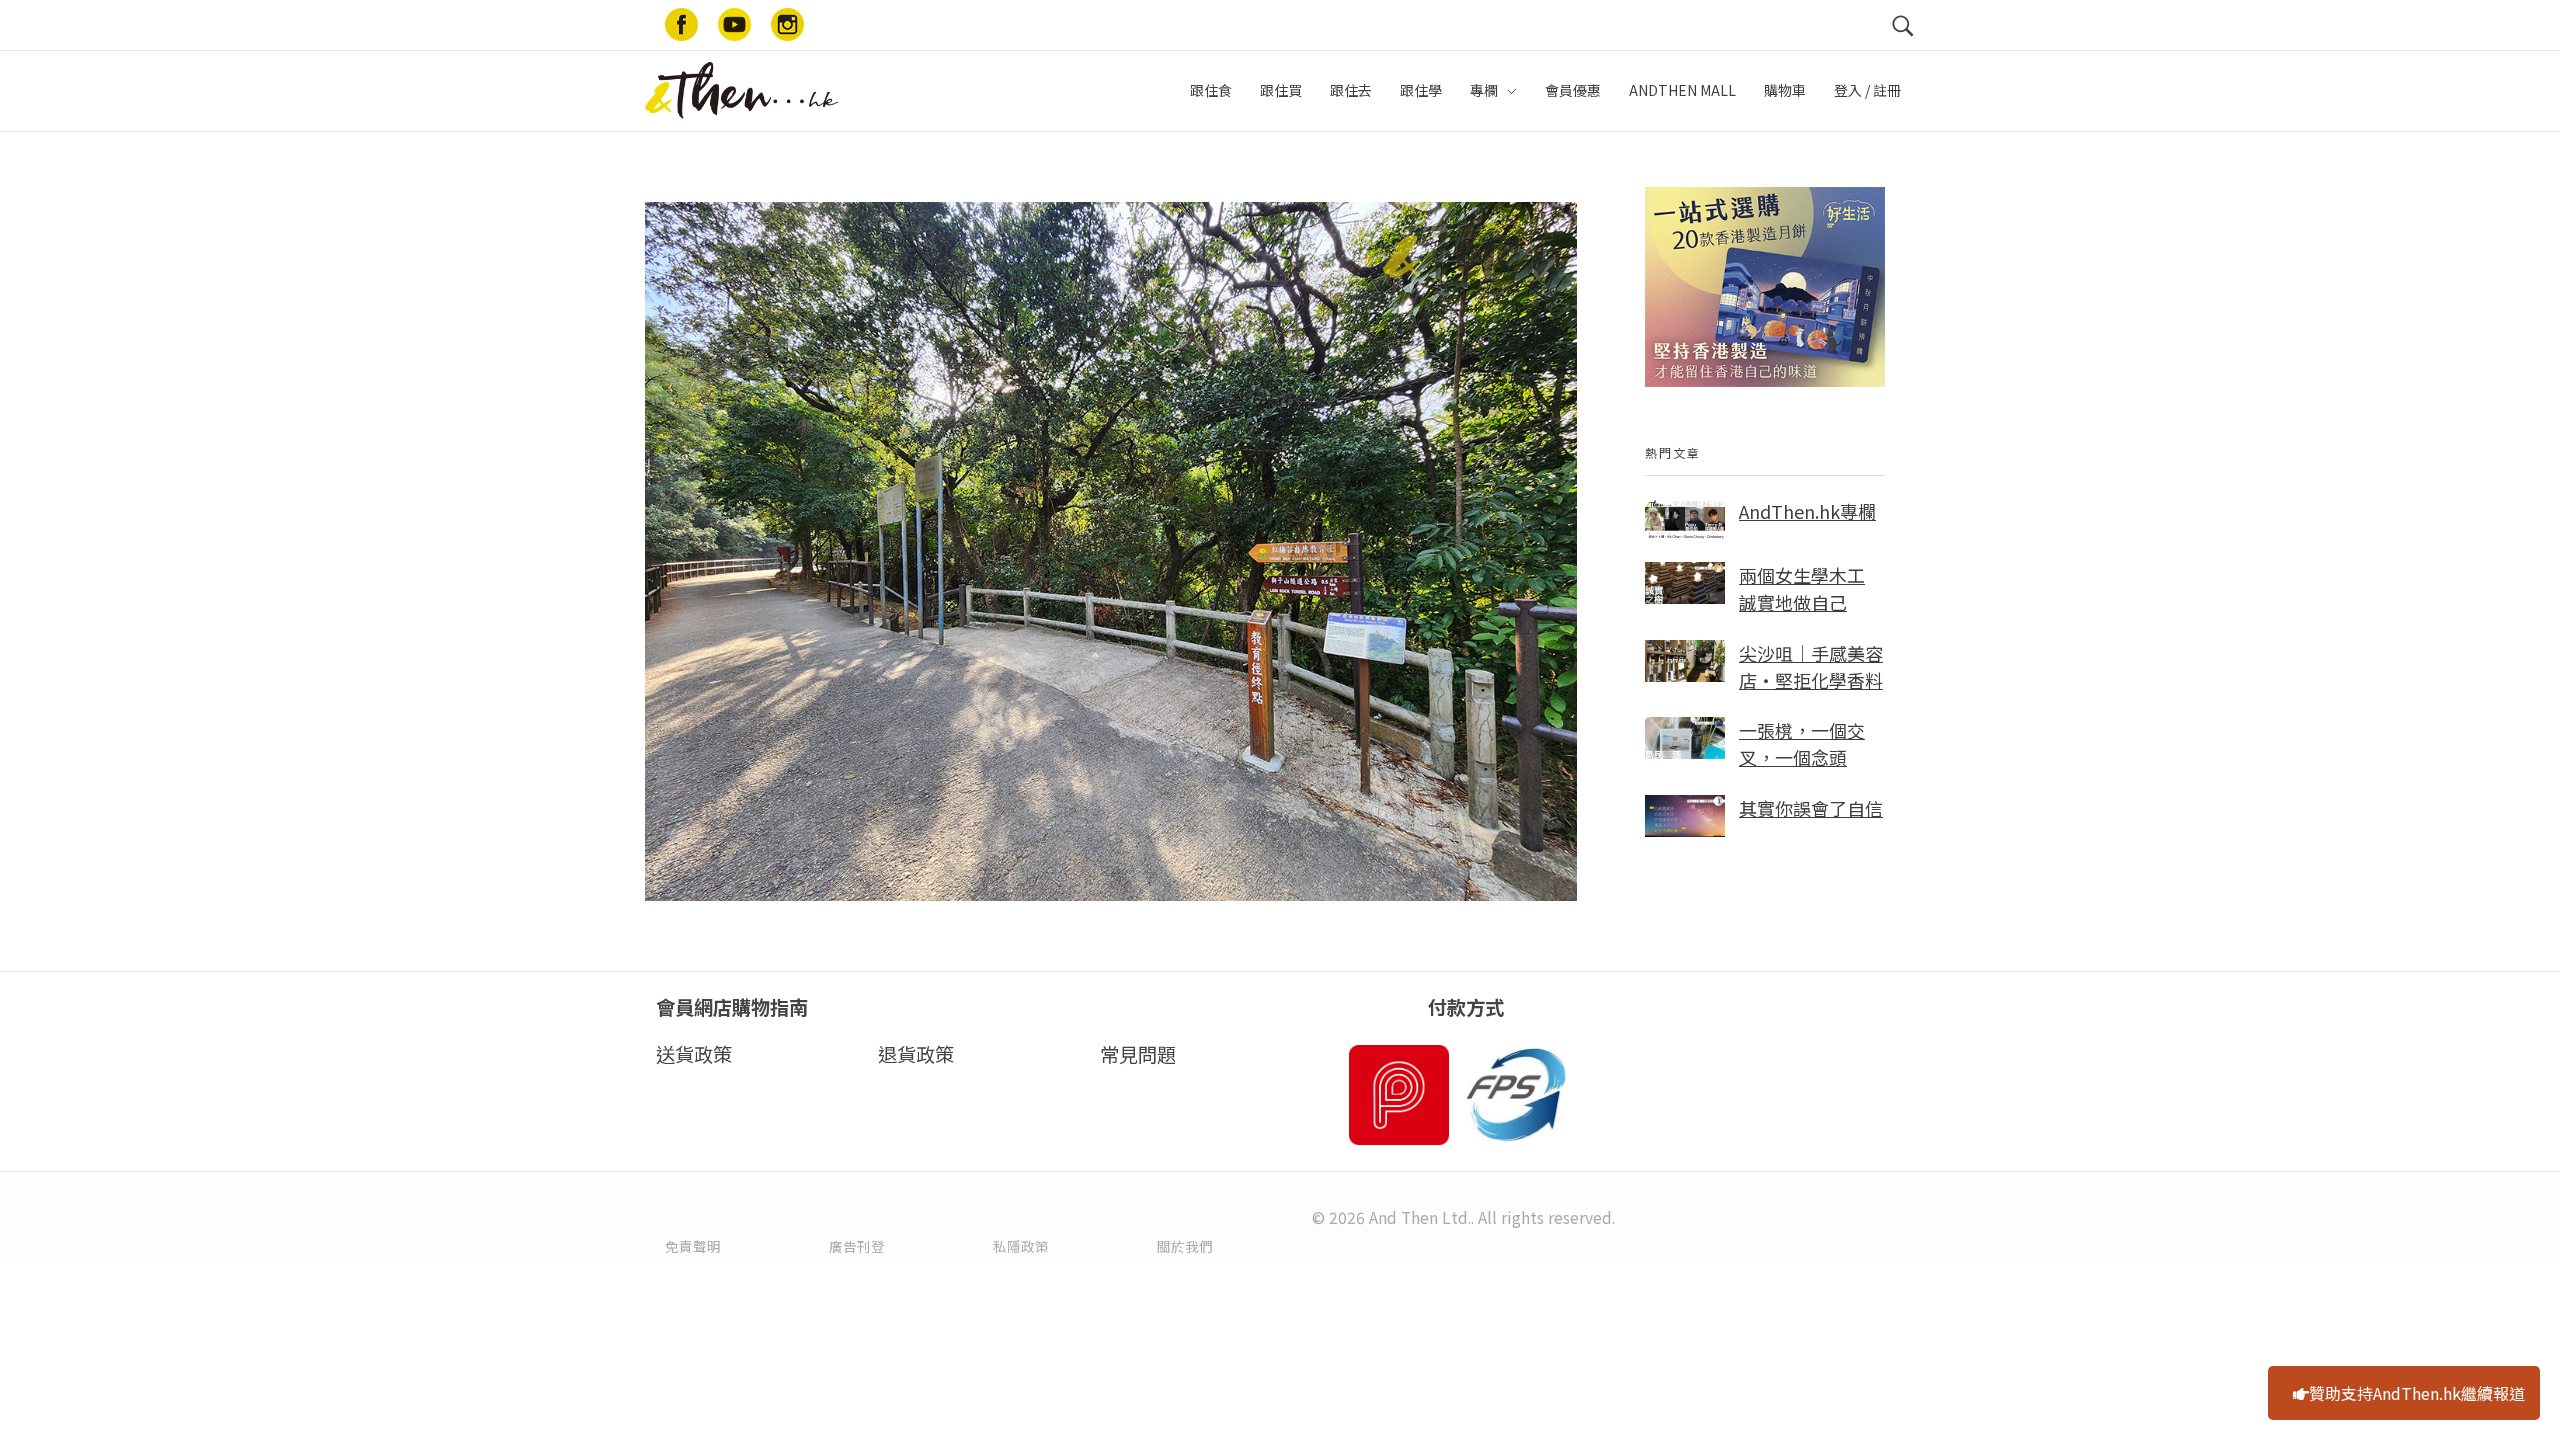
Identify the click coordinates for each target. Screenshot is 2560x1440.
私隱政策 (1021, 1246)
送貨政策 (694, 1054)
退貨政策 (916, 1054)
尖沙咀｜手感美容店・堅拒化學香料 (1811, 666)
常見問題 (1138, 1054)
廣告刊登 (857, 1246)
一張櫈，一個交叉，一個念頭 (1802, 743)
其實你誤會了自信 (1811, 808)
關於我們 (1185, 1246)
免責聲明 (693, 1246)
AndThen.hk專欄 (1807, 511)
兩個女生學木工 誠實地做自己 (1802, 588)
